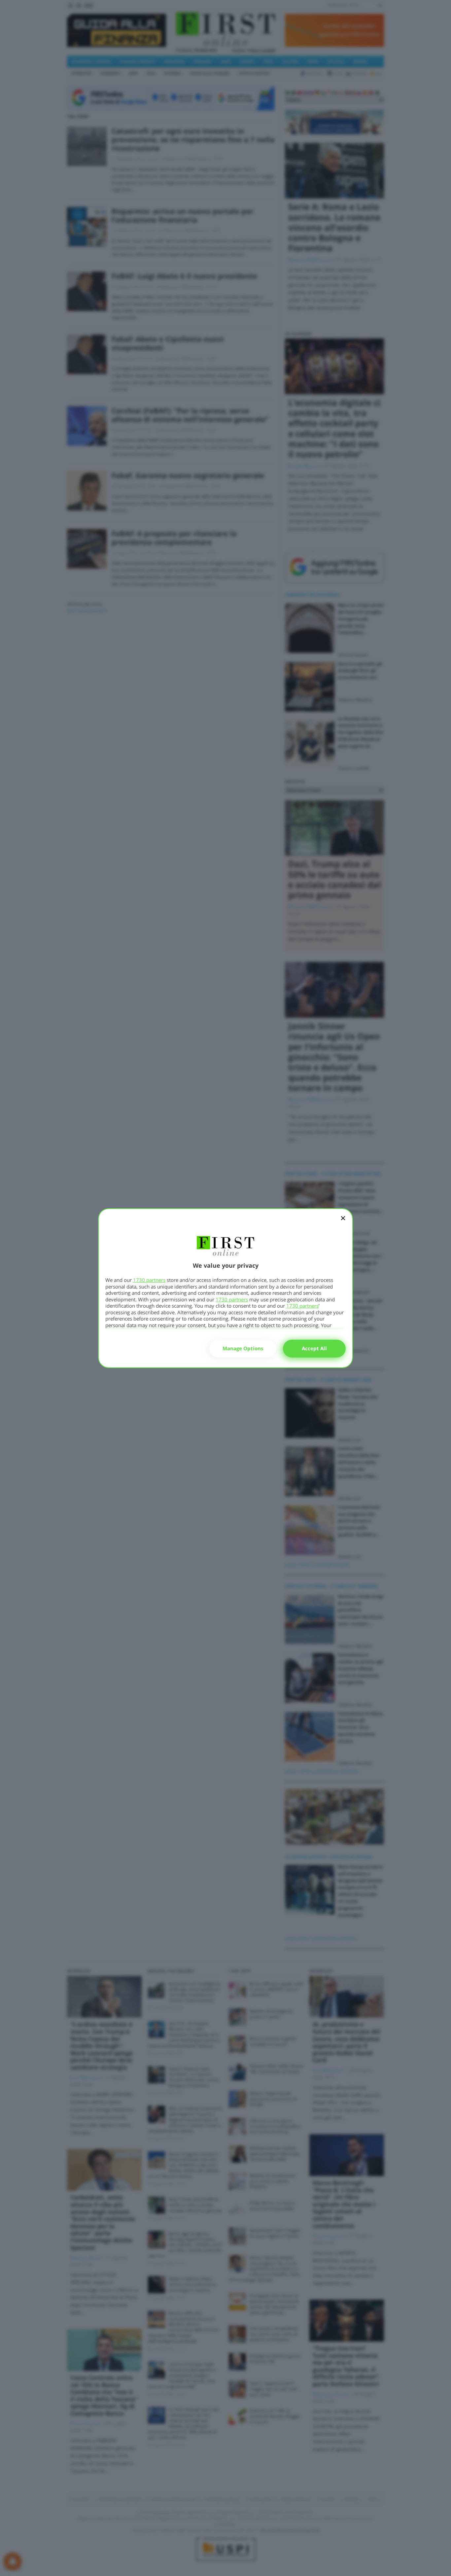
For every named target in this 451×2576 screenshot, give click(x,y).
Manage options (243, 1348)
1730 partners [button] (149, 1280)
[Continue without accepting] (343, 1222)
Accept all (314, 1348)
